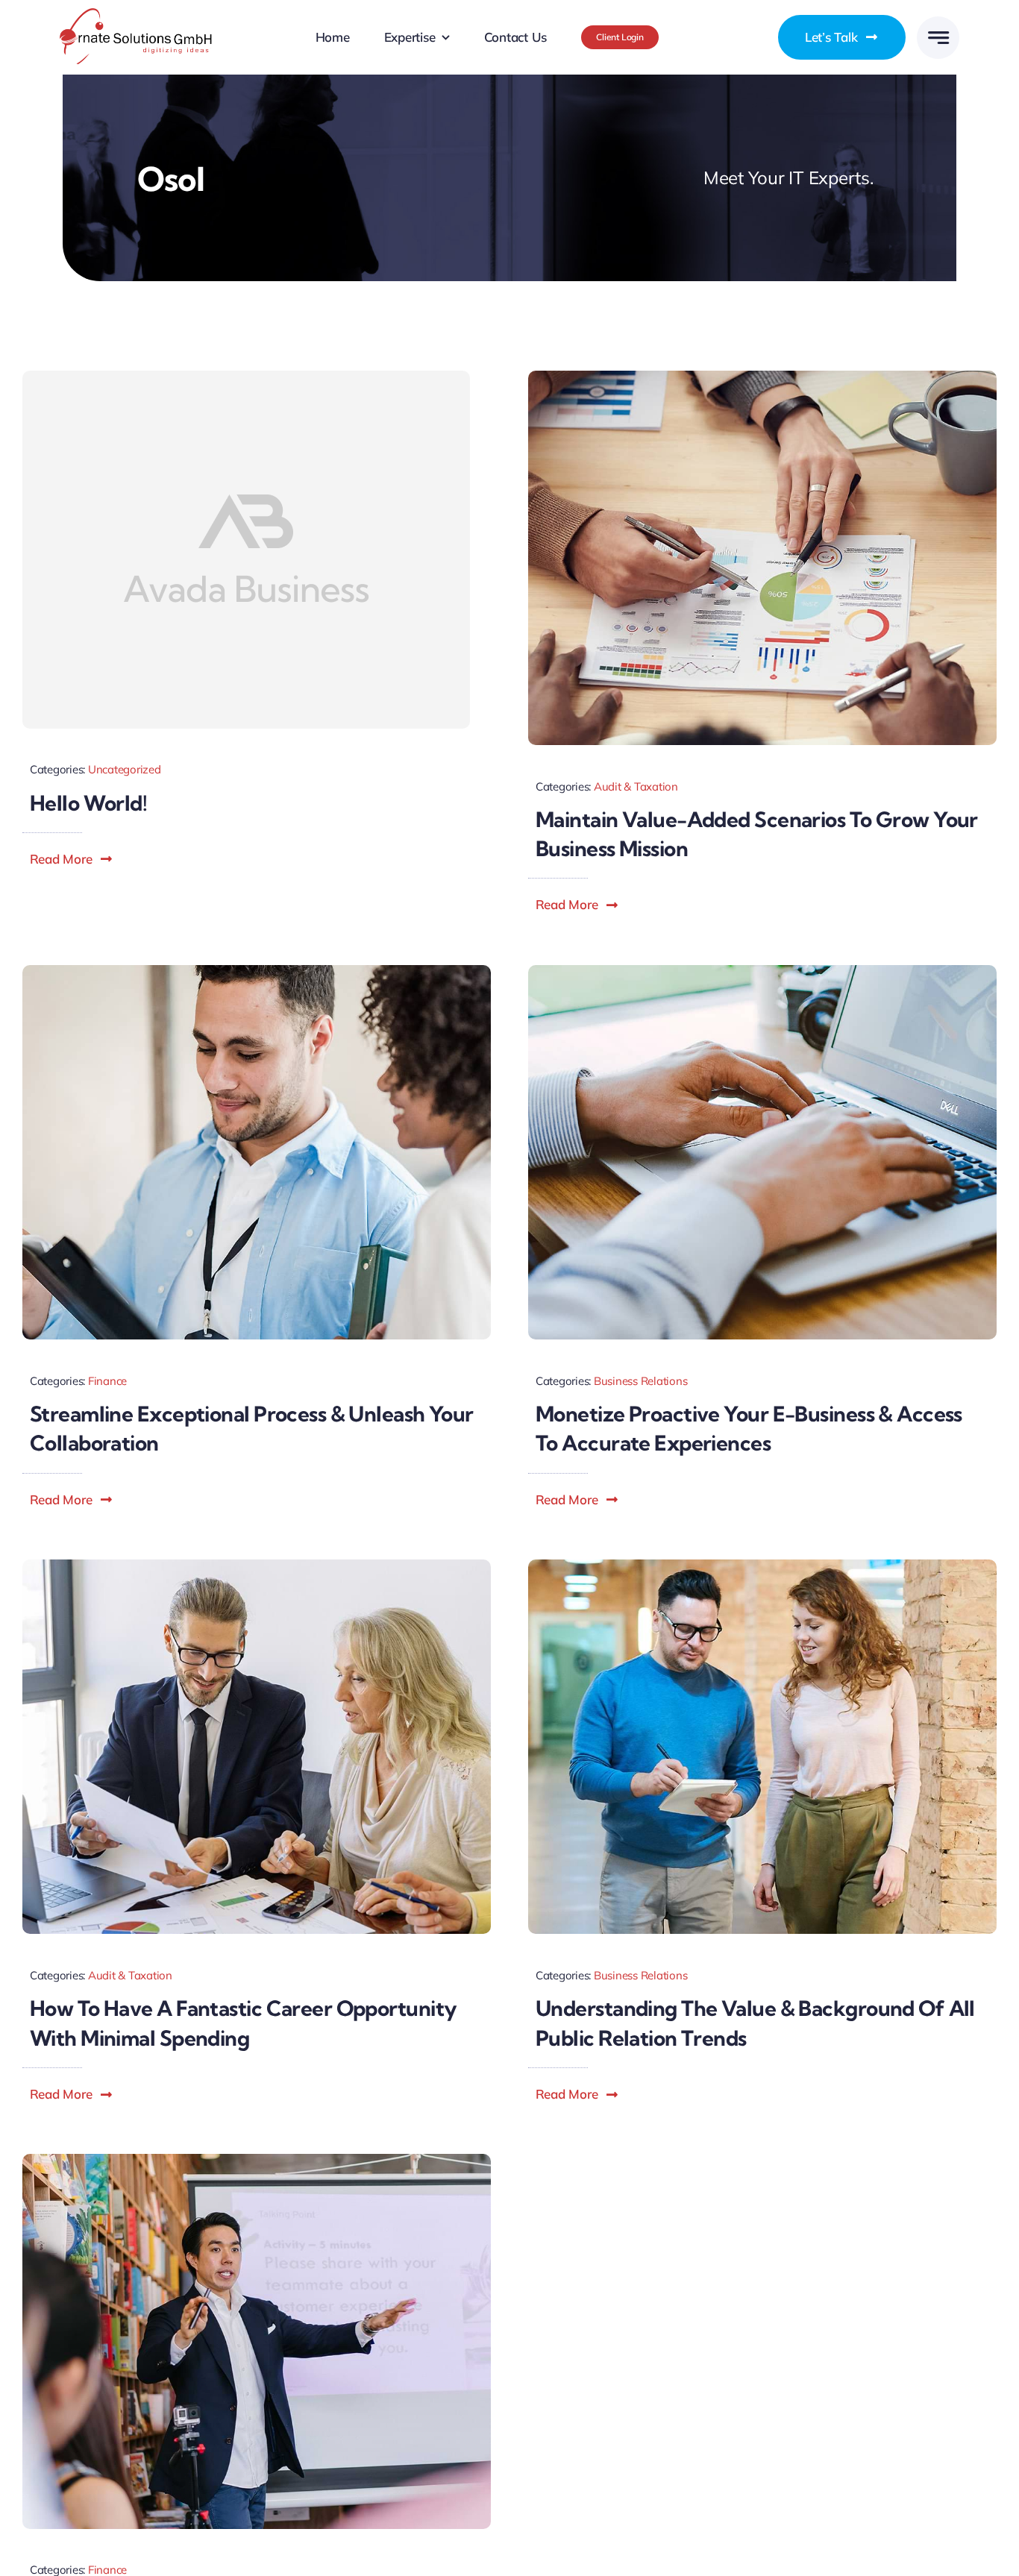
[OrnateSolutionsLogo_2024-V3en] (136, 15)
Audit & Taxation (636, 786)
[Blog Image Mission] (762, 377)
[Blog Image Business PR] (762, 1566)
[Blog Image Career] (257, 1566)
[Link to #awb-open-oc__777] (938, 38)
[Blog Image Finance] (257, 2160)
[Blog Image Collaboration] (257, 971)
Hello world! (88, 803)
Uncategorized (125, 769)
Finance (107, 1381)
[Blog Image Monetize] (762, 971)
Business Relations (640, 1381)
